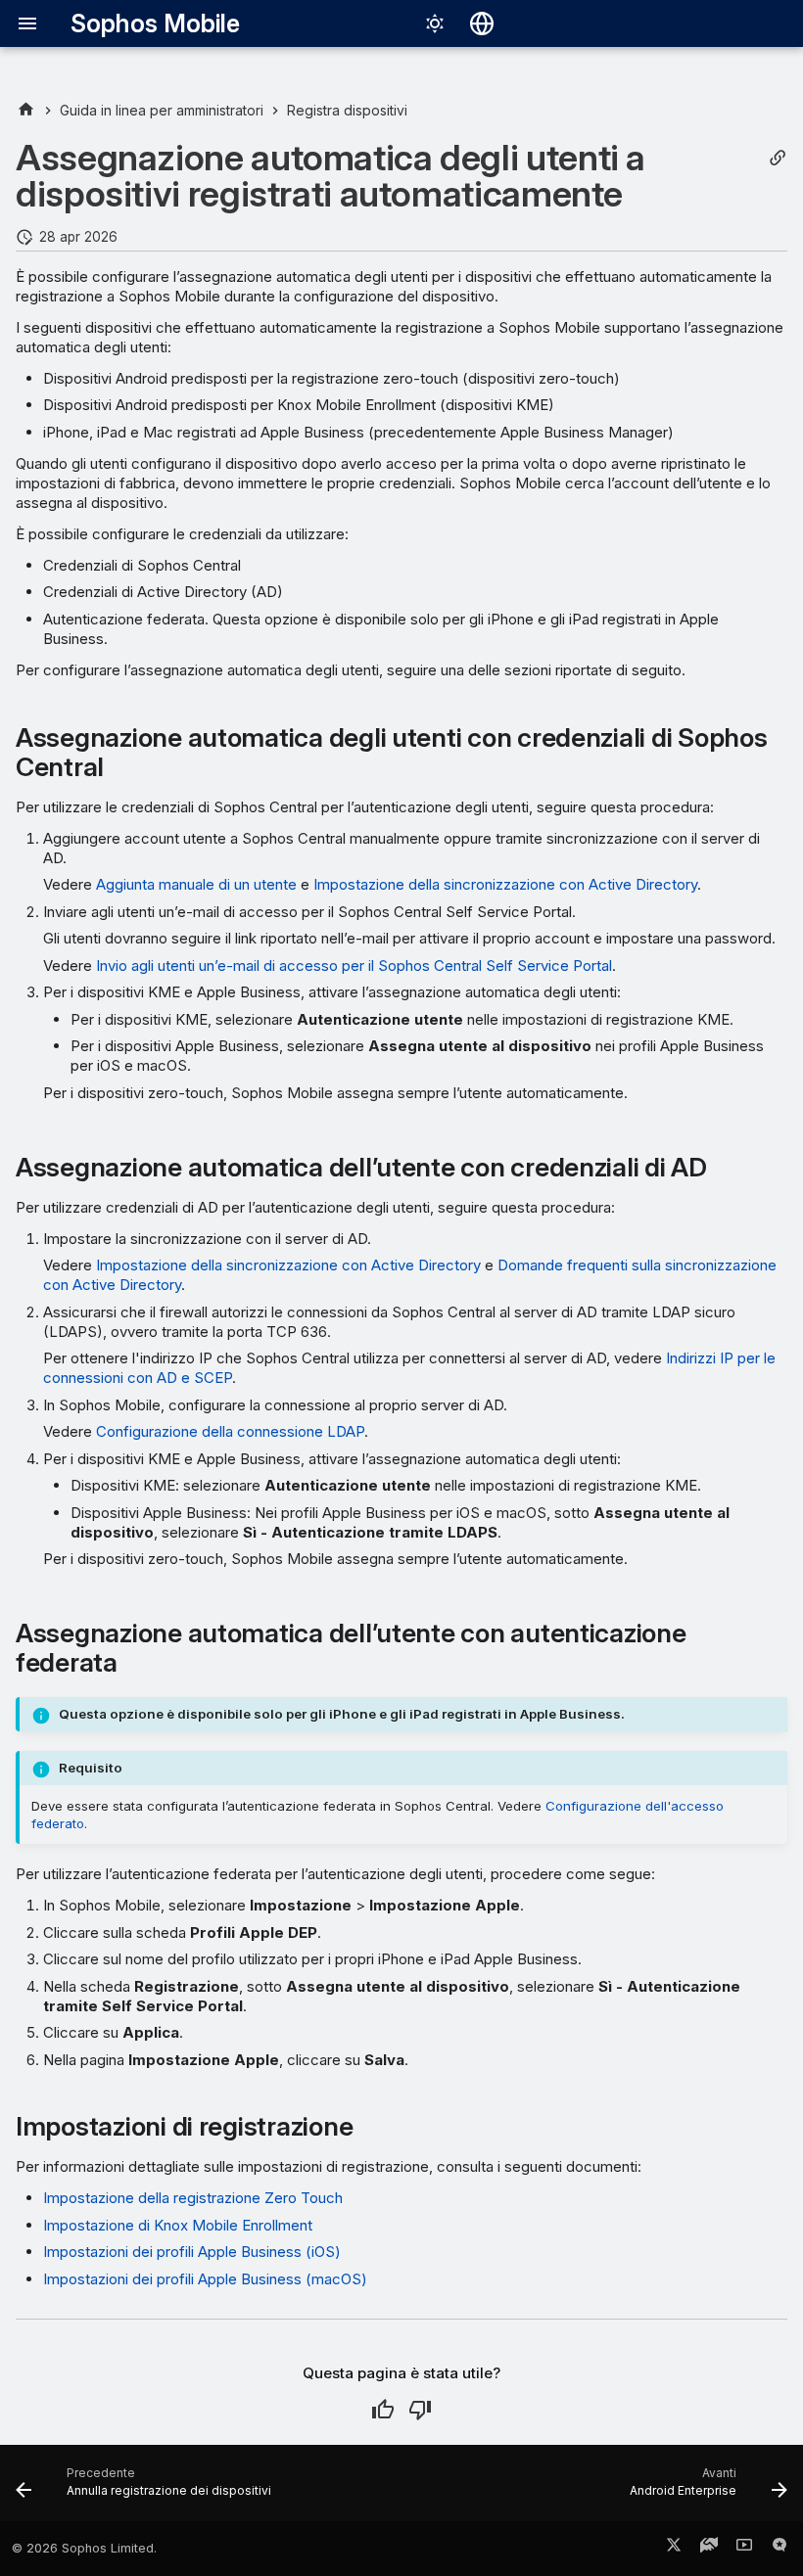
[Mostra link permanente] (778, 158)
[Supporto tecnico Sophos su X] (674, 2549)
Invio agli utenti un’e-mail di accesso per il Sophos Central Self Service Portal (354, 966)
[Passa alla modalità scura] (435, 23)
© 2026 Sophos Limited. (84, 2548)
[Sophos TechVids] (744, 2549)
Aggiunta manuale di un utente (196, 884)
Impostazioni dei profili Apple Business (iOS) (192, 2252)
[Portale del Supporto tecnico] (709, 2549)
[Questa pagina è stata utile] (383, 2410)
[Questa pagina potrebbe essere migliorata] (420, 2410)
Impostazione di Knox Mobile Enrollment (178, 2225)
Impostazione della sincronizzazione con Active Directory (505, 884)
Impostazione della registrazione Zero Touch (193, 2198)
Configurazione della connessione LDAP (230, 1431)
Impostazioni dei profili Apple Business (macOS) (205, 2279)
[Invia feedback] (779, 2549)
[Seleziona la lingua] (482, 23)
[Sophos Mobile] (26, 110)
